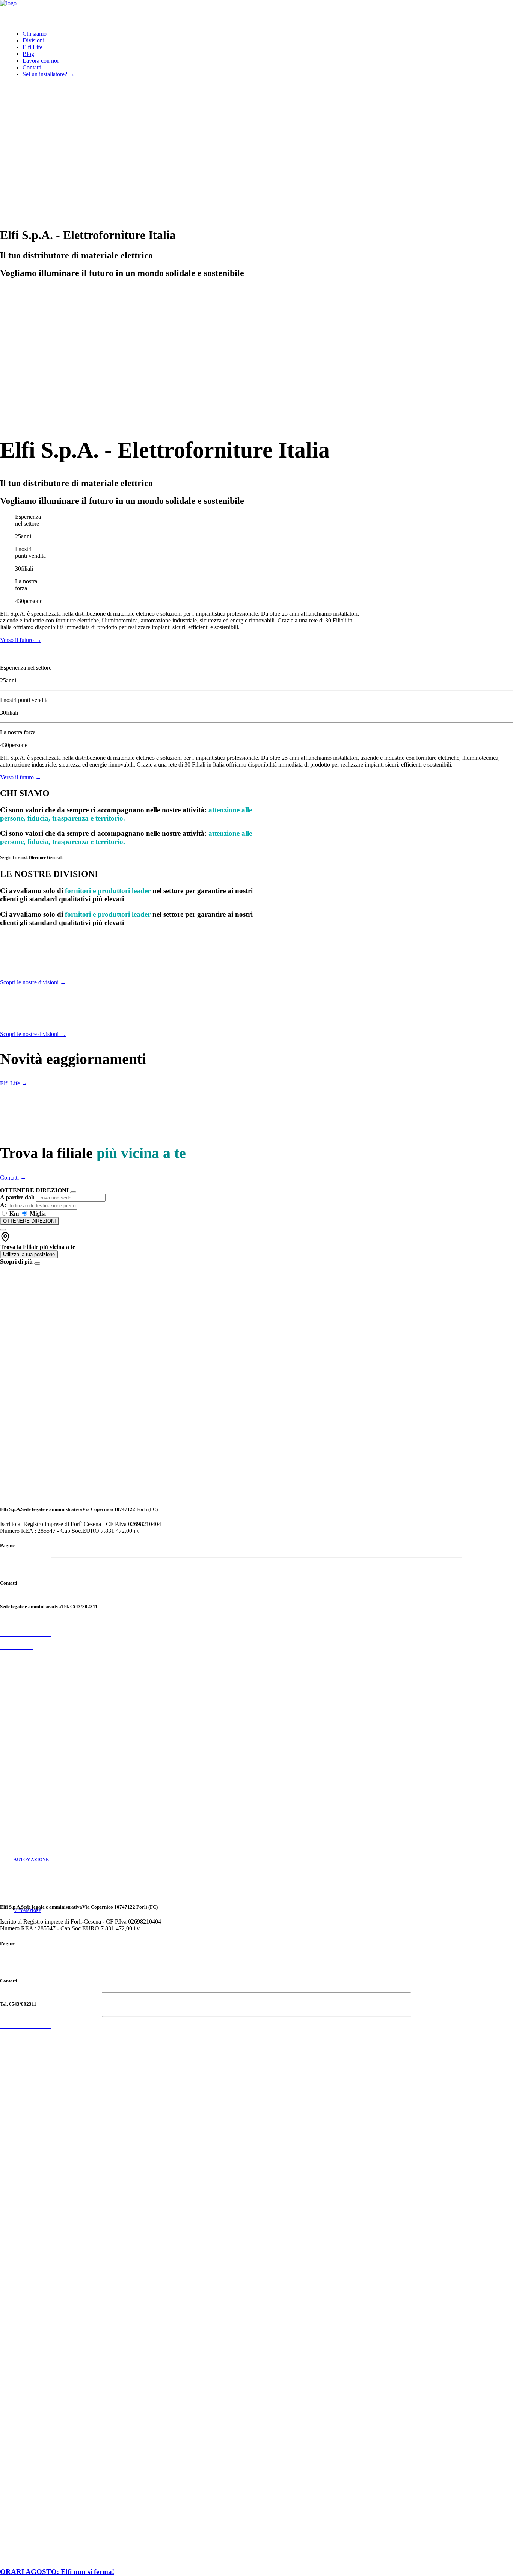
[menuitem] (268, 34)
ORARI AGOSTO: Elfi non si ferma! (57, 2572)
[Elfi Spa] (256, 12)
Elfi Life (32, 47)
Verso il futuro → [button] (21, 640)
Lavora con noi (41, 61)
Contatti (32, 67)
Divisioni (33, 40)
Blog (28, 54)
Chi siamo (35, 34)
